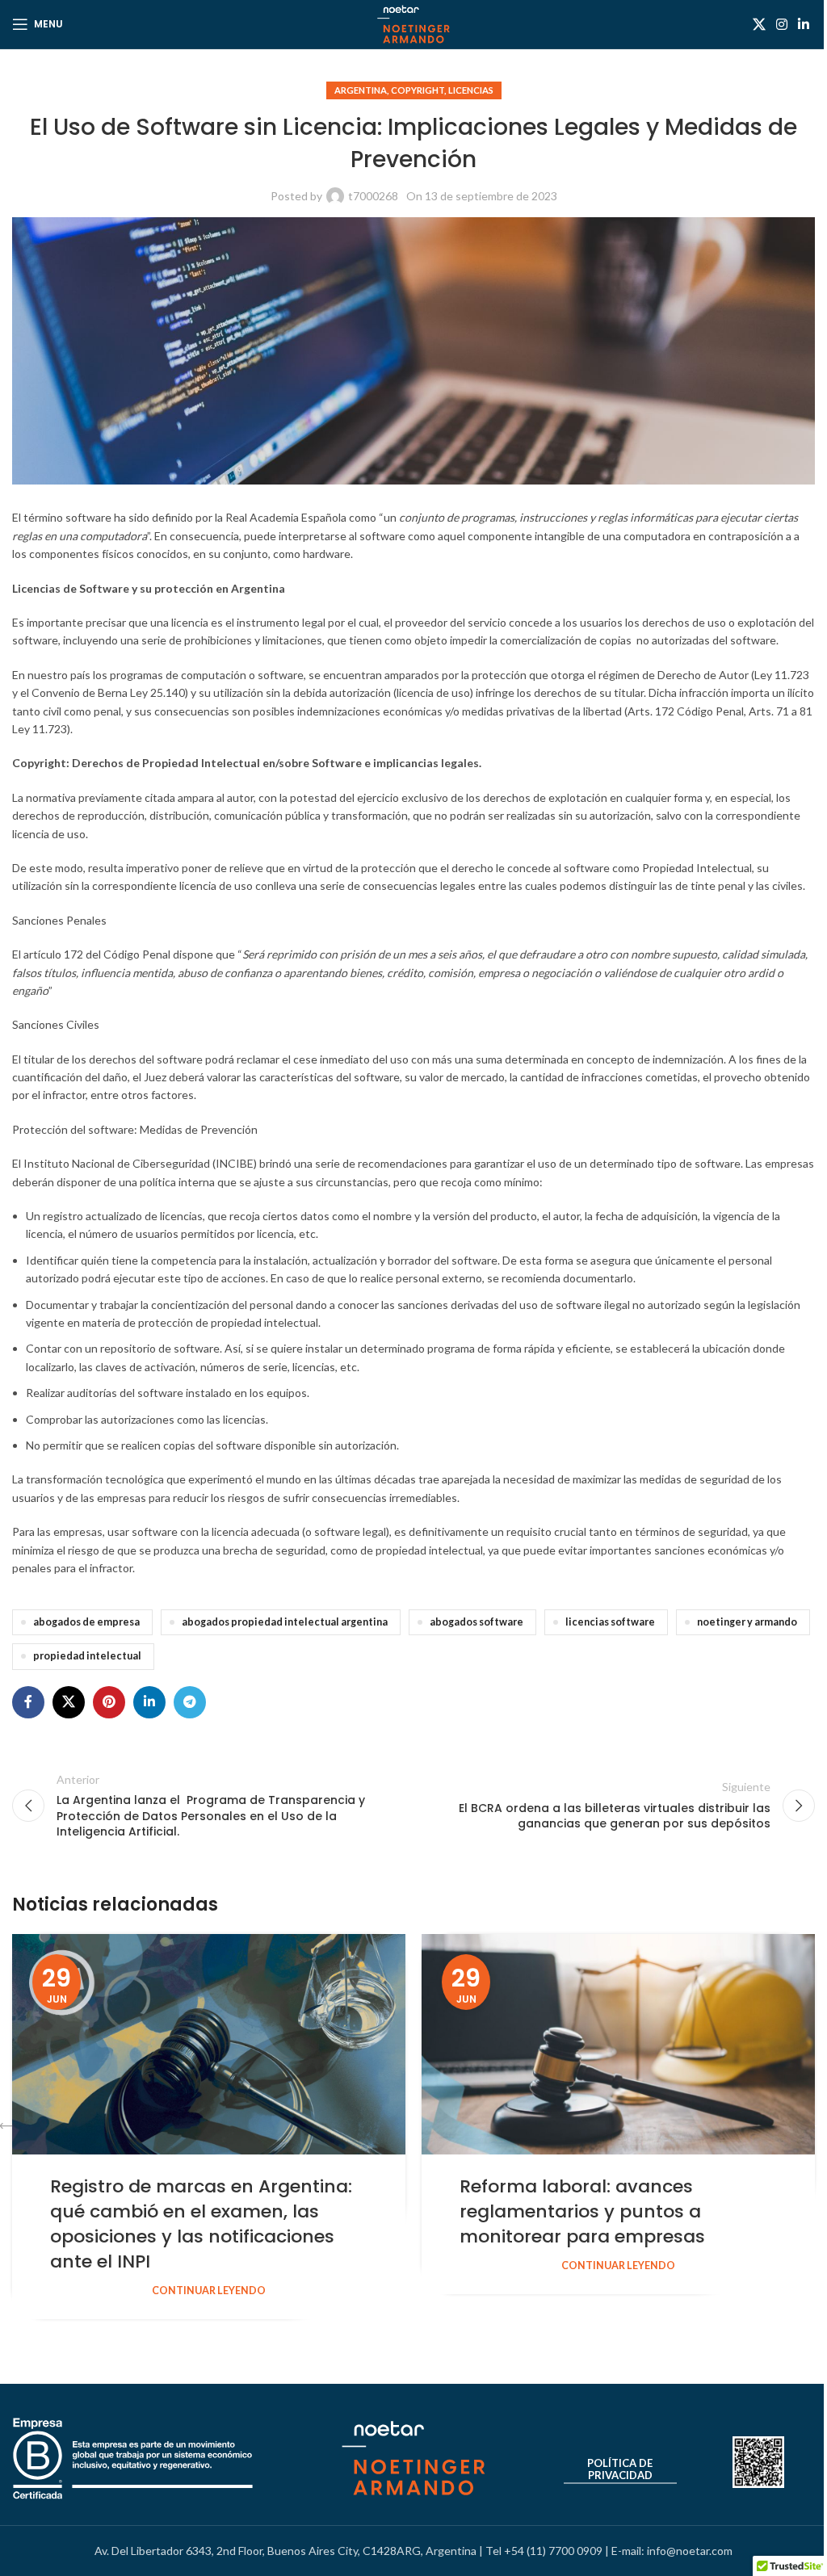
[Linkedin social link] (804, 24)
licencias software (610, 1622)
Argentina (361, 90)
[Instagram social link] (781, 24)
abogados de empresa (86, 1622)
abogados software (476, 1622)
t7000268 (373, 196)
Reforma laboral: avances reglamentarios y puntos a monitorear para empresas (582, 2211)
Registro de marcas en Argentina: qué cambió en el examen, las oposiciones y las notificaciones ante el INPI (201, 2224)
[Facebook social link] (28, 1702)
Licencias (471, 90)
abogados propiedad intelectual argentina (285, 1622)
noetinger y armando (747, 1622)
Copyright (418, 90)
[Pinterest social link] (109, 1702)
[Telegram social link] (190, 1702)
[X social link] (759, 24)
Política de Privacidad (620, 2470)
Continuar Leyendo (209, 2291)
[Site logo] (414, 23)
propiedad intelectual (87, 1656)
